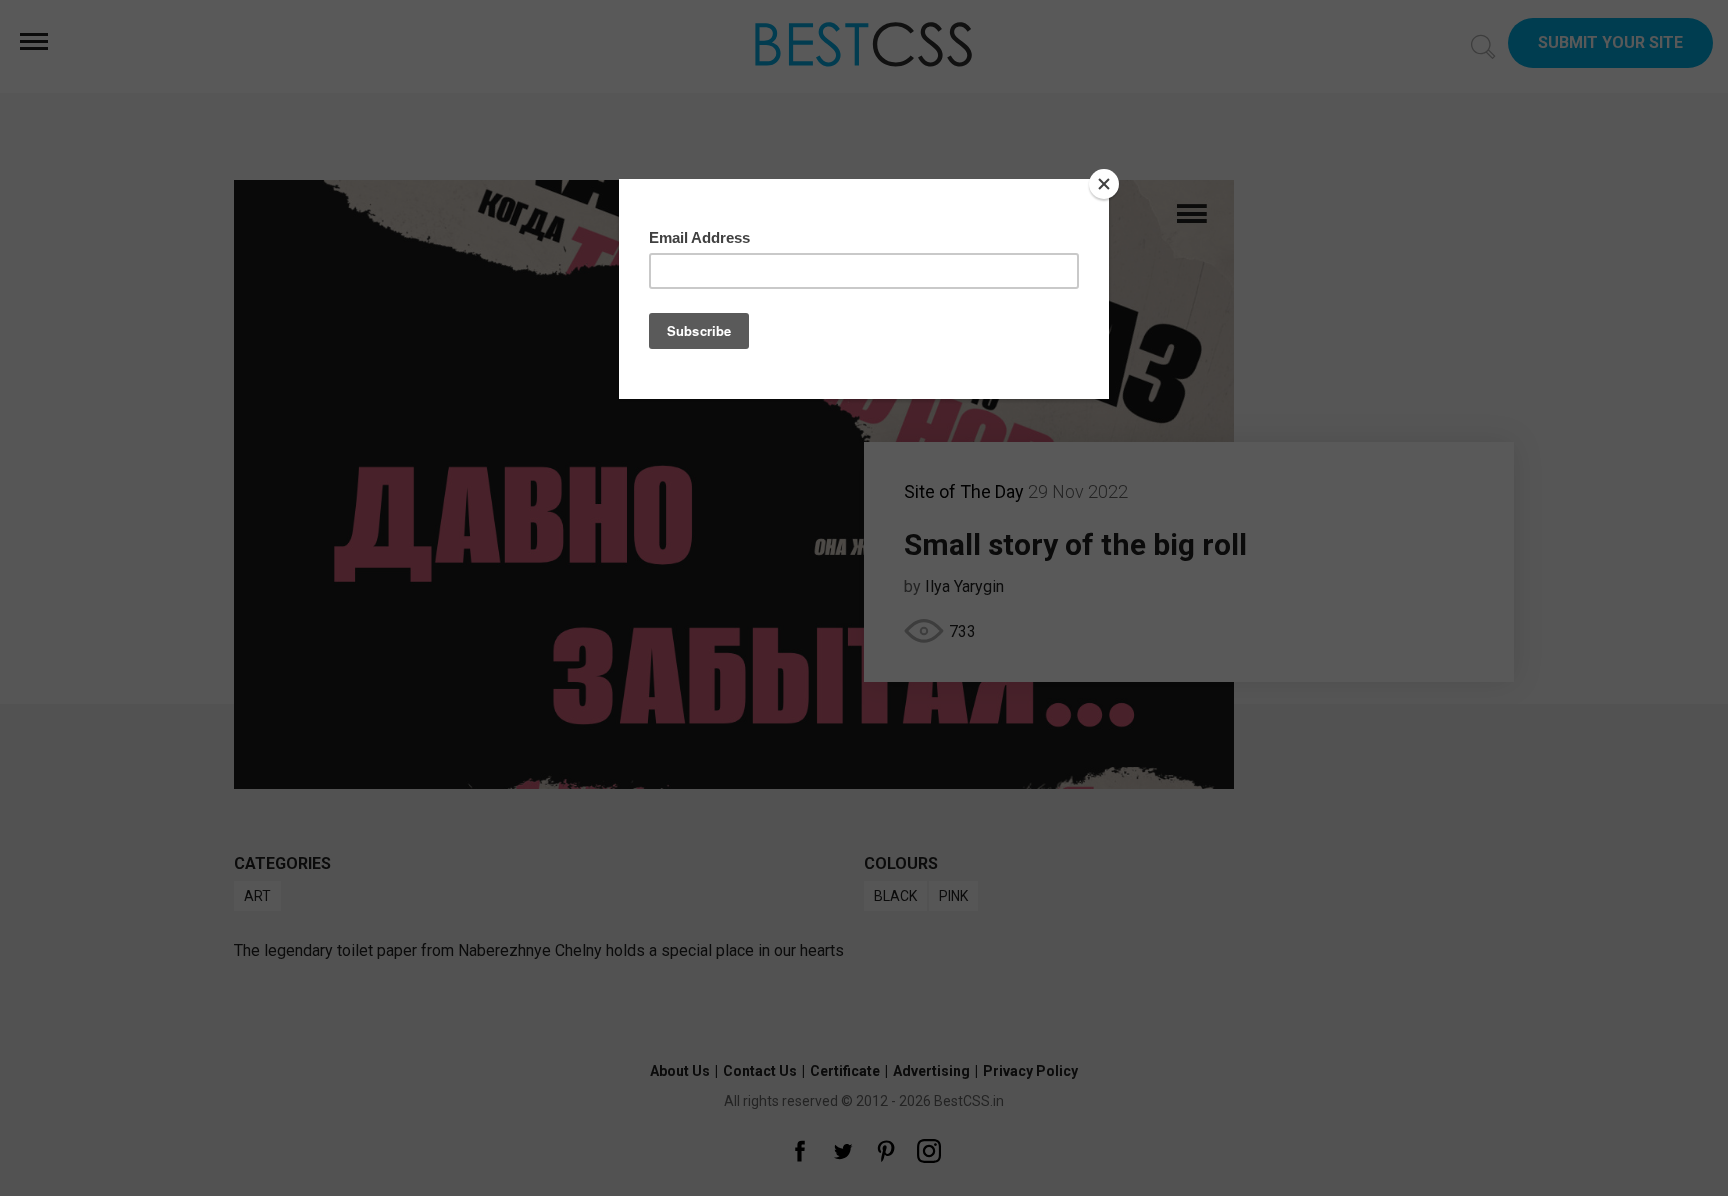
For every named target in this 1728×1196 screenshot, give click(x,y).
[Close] (1104, 184)
